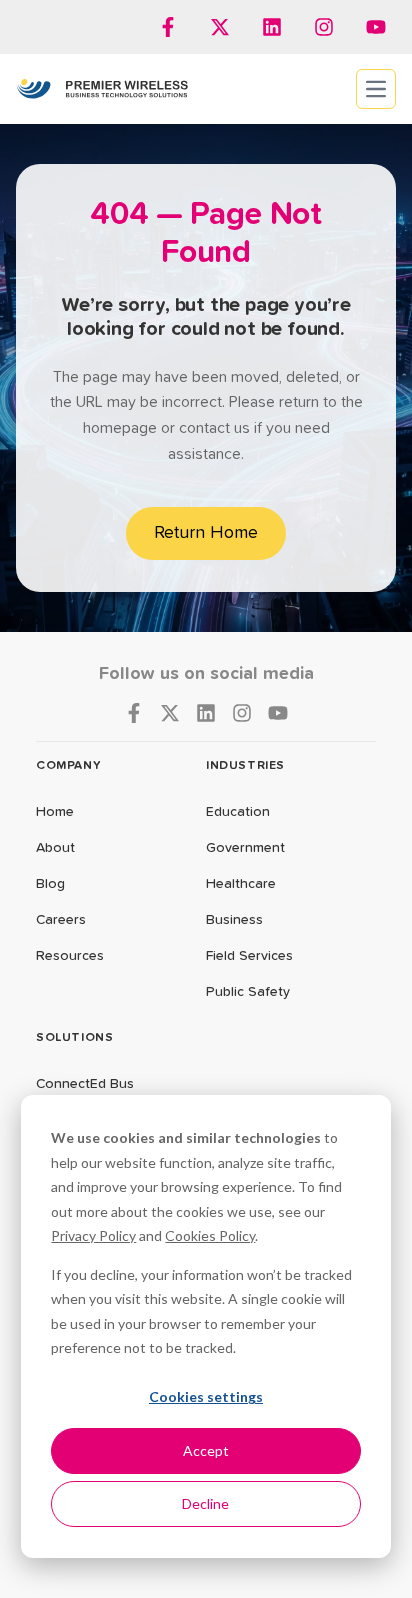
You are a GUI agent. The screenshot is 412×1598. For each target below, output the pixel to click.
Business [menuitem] (234, 920)
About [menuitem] (55, 848)
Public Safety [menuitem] (248, 992)
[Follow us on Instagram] (324, 27)
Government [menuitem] (245, 848)
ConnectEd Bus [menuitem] (85, 1084)
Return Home (206, 533)
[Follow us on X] (220, 27)
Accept (206, 1450)
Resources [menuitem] (70, 956)
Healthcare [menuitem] (241, 884)
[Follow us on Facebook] (168, 27)
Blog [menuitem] (50, 884)
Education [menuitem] (238, 812)
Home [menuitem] (55, 812)
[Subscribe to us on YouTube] (376, 27)
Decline (205, 1503)
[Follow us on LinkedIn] (272, 27)
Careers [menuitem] (61, 920)
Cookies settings (206, 1396)
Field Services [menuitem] (249, 956)
